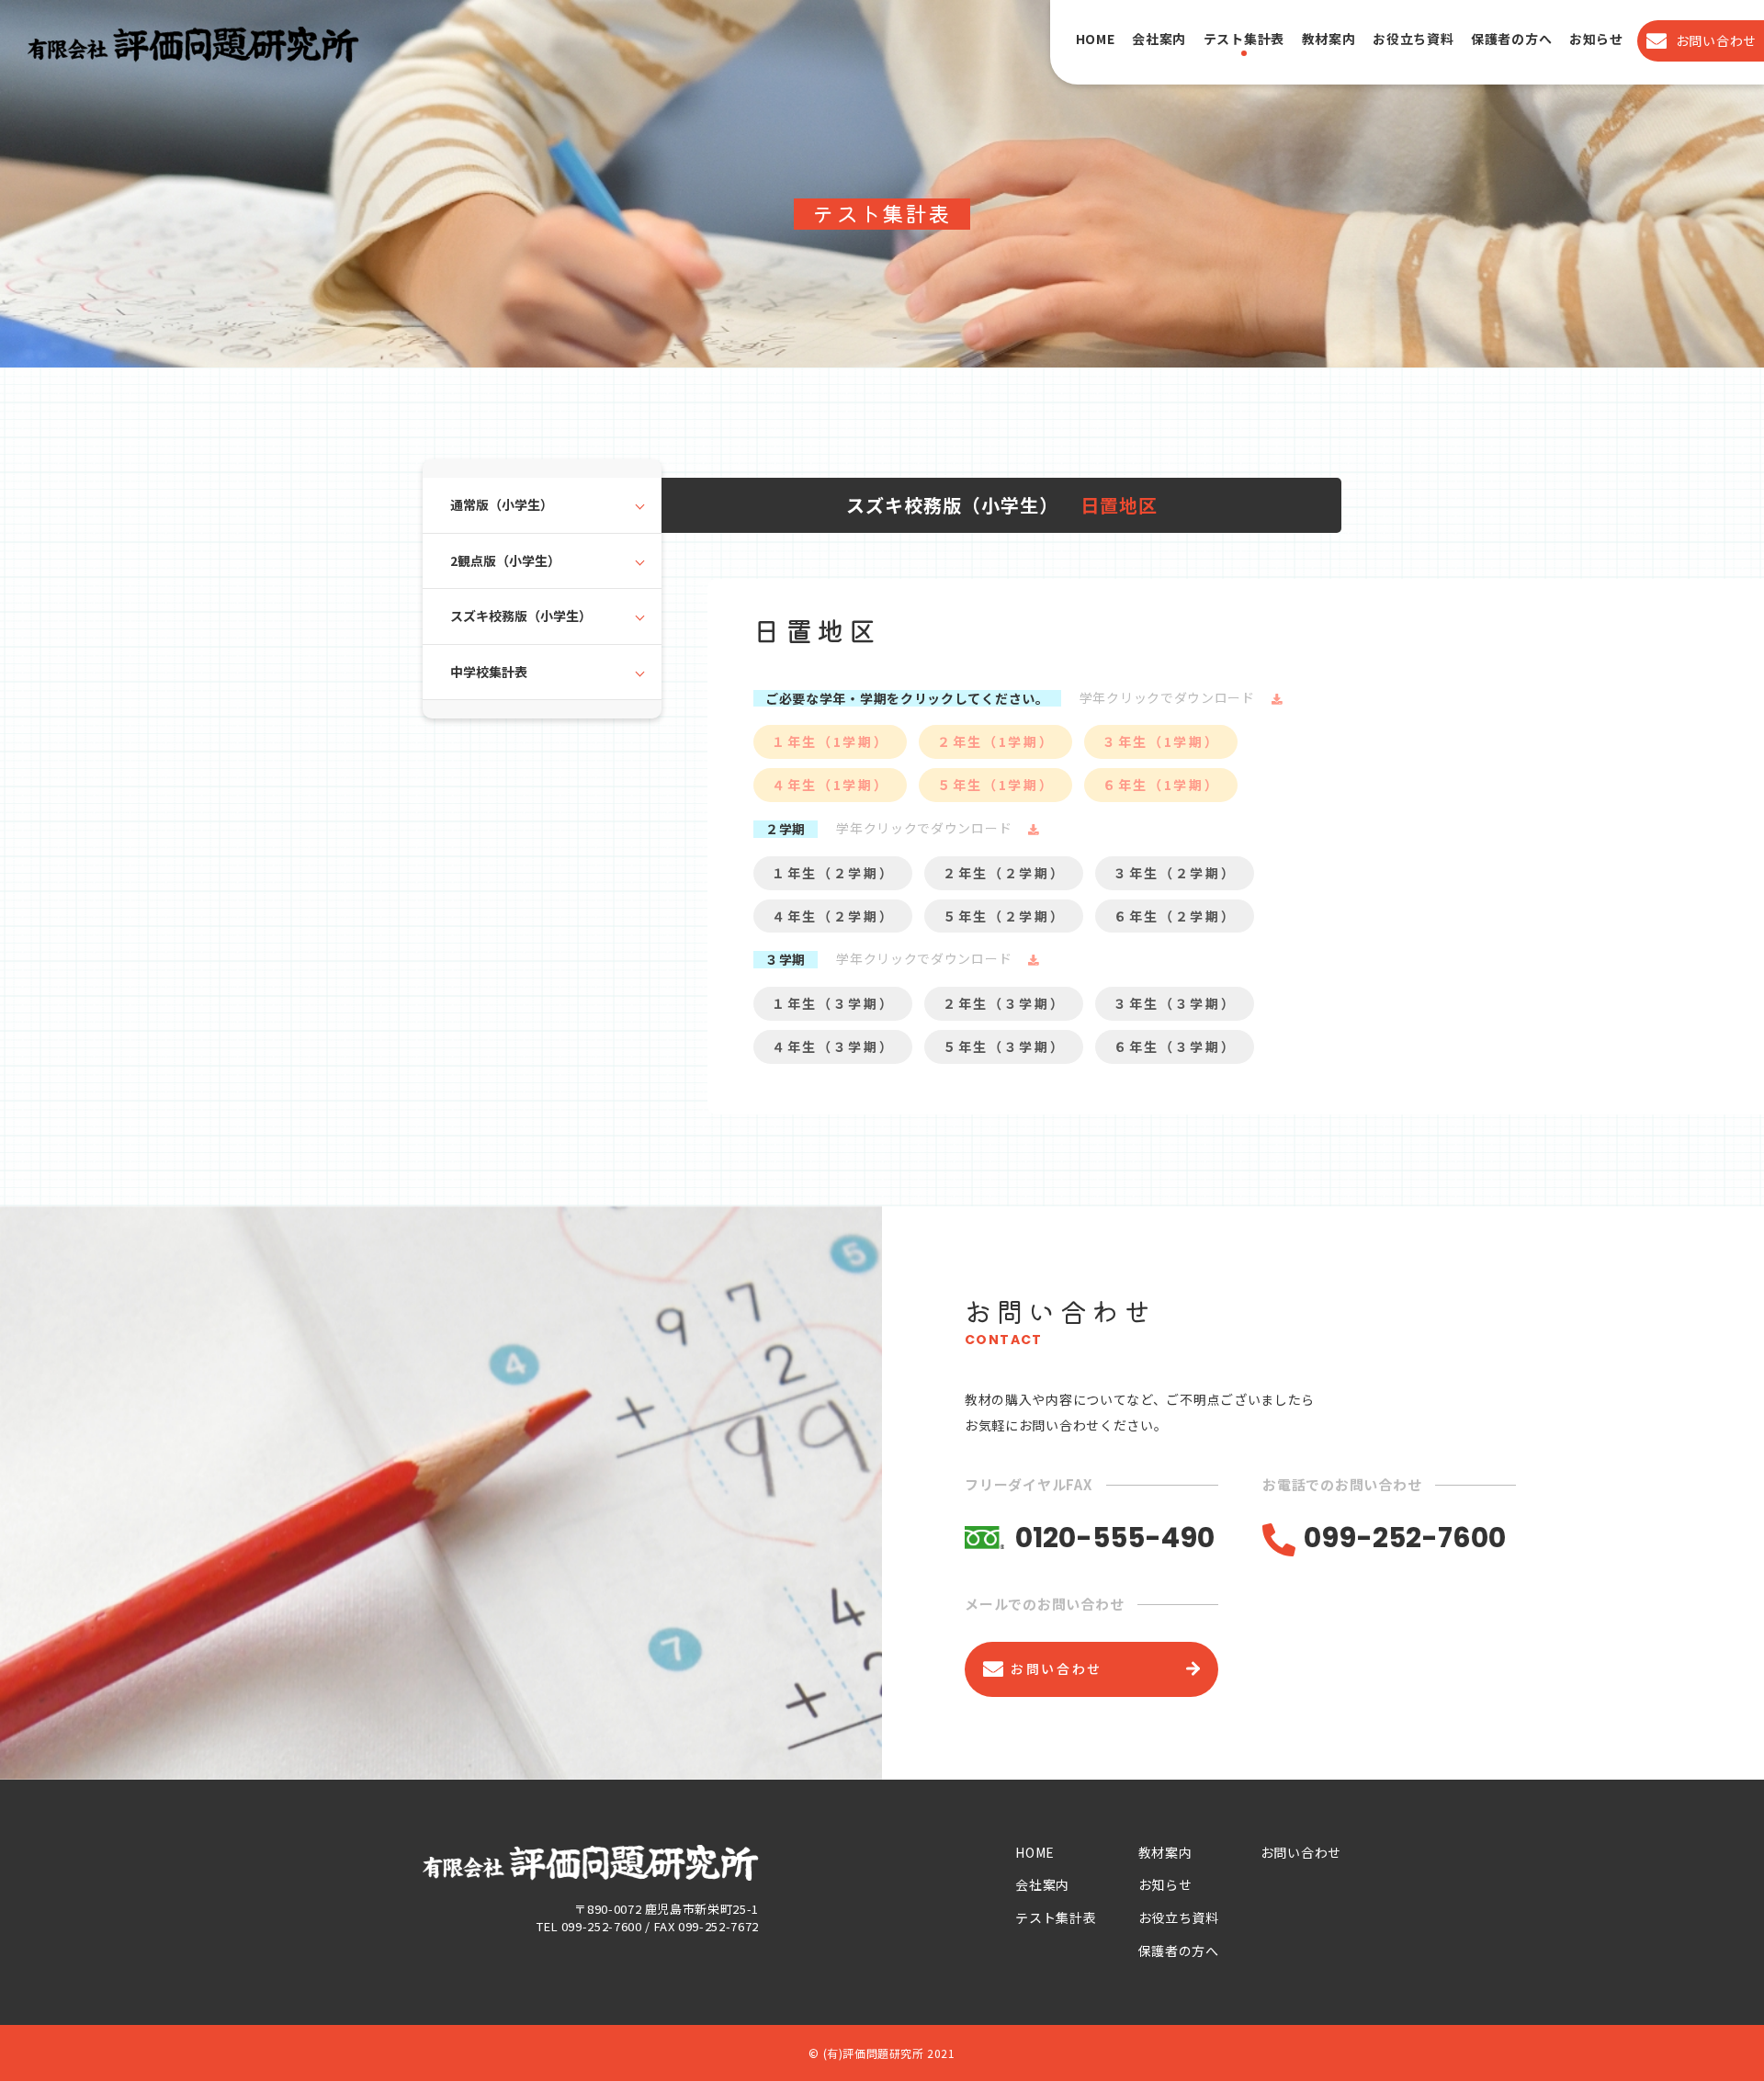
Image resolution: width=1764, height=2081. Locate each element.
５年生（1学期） (995, 785)
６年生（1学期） (1161, 785)
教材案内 (1329, 39)
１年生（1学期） (830, 741)
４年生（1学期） (830, 785)
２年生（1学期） (995, 741)
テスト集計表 (1244, 39)
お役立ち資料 (1413, 39)
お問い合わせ (1301, 1852)
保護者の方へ (1511, 39)
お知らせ (1596, 39)
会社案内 (1159, 39)
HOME (1096, 39)
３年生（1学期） (1161, 741)
